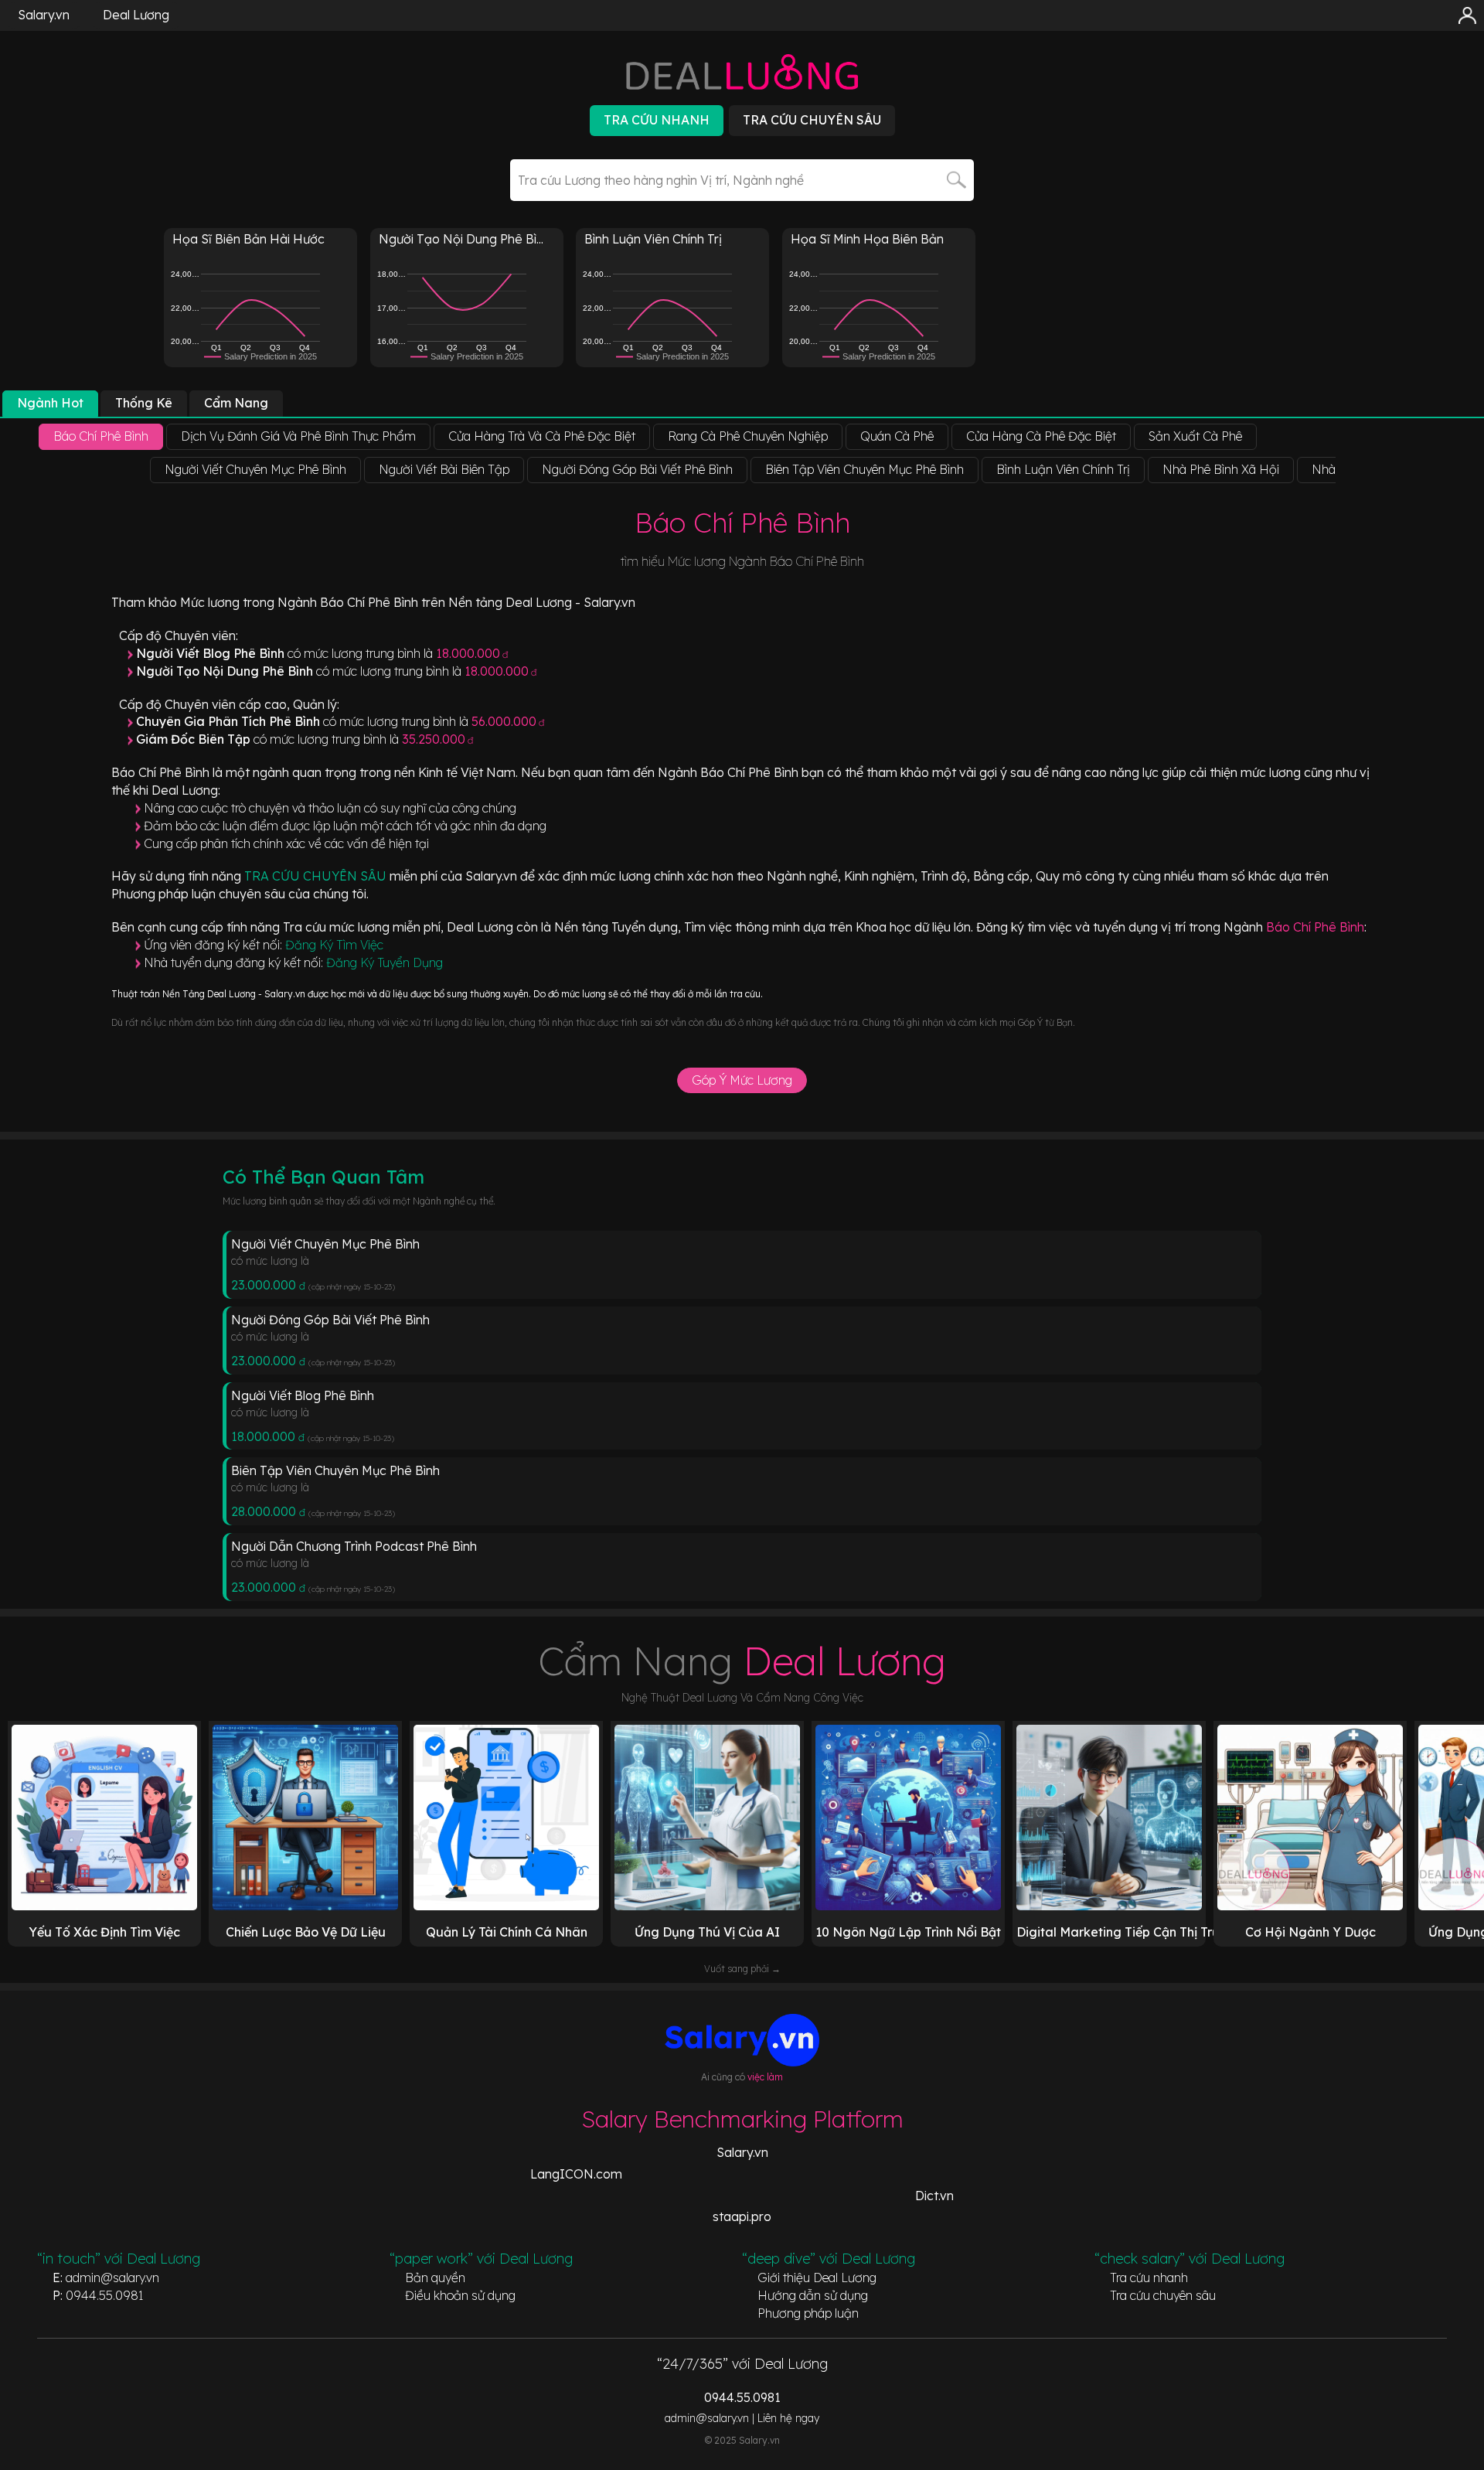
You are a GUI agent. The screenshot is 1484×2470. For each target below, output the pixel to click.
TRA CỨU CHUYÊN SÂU (317, 876)
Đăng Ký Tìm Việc (334, 945)
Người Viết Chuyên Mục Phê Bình (325, 1244)
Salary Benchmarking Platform (742, 2119)
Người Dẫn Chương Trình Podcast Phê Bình (354, 1546)
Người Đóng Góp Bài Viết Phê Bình (330, 1320)
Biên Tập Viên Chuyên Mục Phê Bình (335, 1470)
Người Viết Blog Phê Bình (303, 1395)
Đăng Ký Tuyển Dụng (385, 962)
